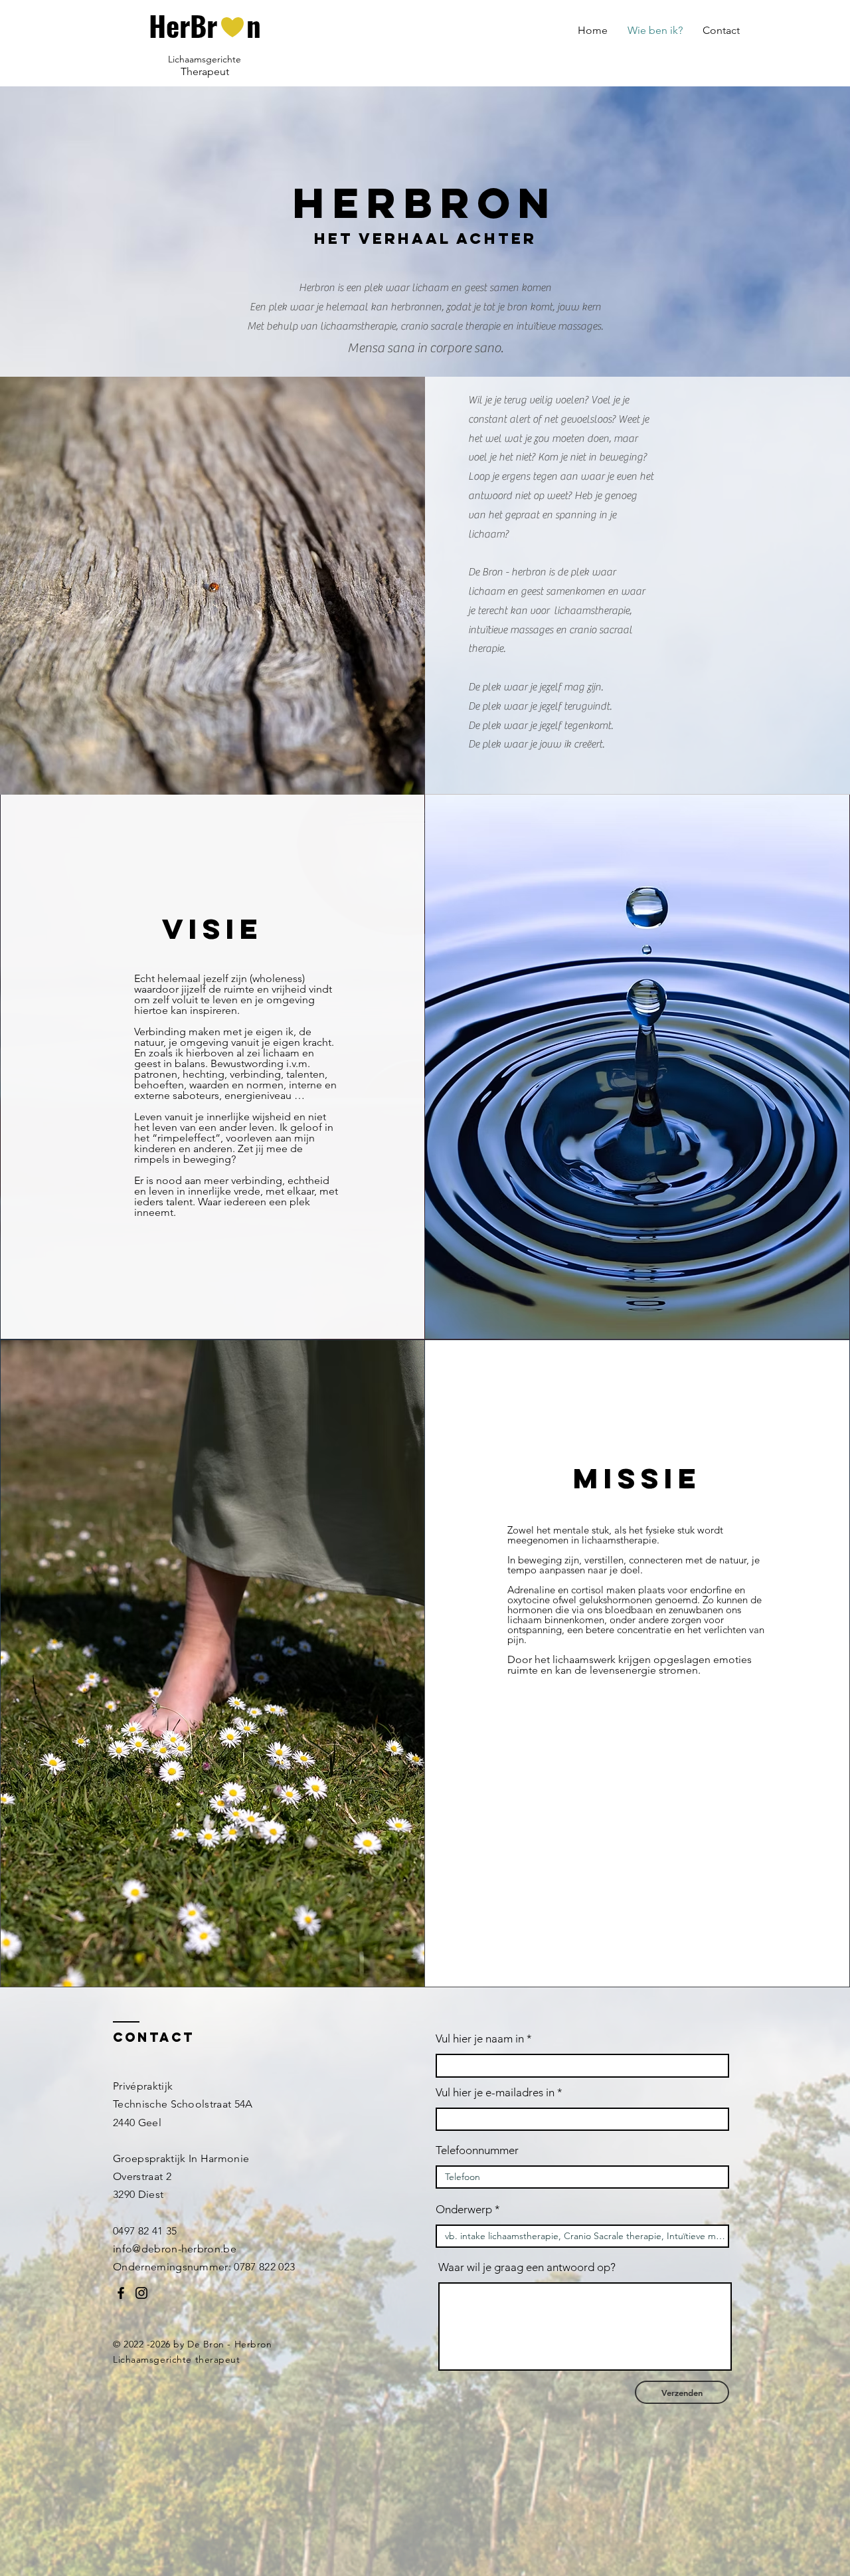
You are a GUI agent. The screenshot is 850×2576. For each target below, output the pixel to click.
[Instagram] (141, 2293)
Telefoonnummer (477, 2150)
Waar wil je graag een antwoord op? (527, 2267)
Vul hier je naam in (481, 2039)
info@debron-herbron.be (175, 2249)
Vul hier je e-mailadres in (495, 2093)
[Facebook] (121, 2293)
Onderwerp (464, 2210)
